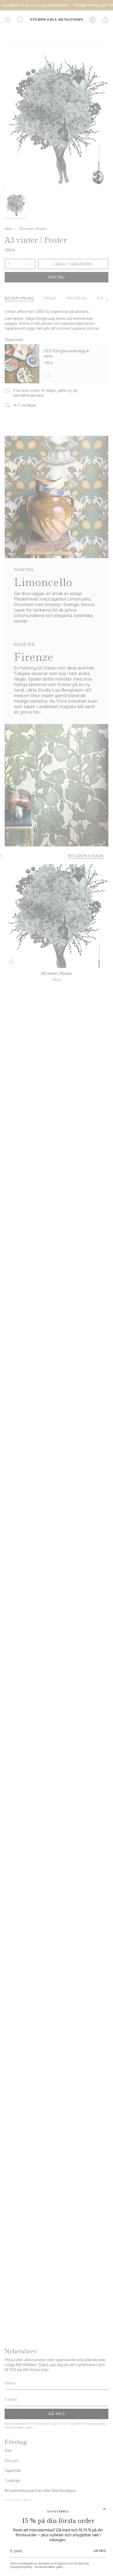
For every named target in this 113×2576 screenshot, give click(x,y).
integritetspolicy (22, 2567)
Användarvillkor (45, 2567)
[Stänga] (104, 2509)
